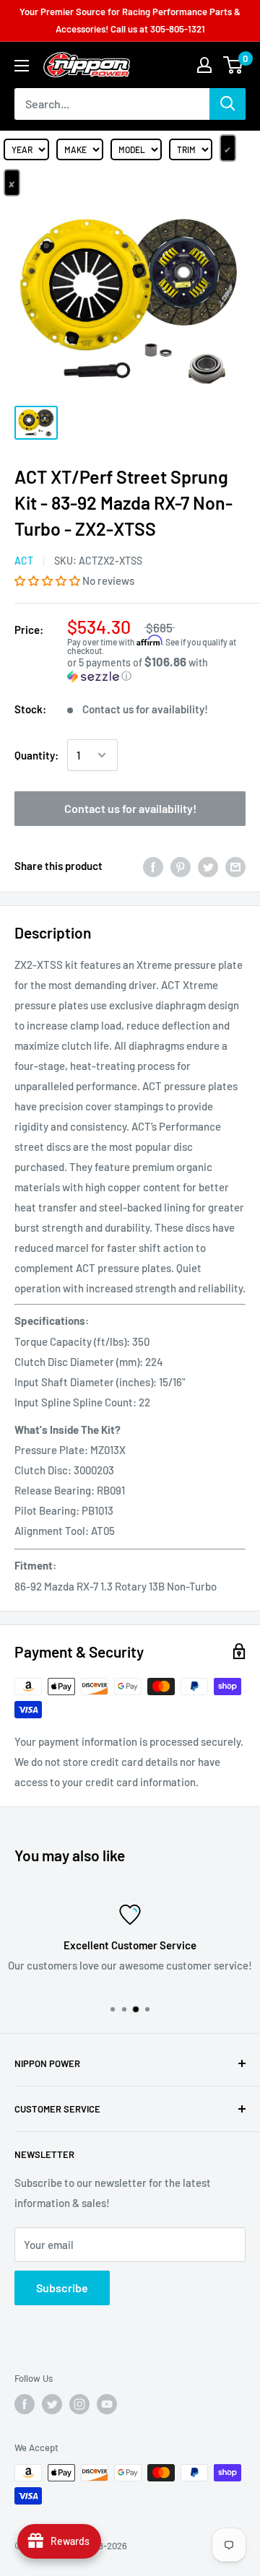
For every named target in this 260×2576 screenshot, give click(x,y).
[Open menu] (22, 66)
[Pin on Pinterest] (181, 866)
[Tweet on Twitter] (208, 866)
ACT (24, 561)
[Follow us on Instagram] (79, 2404)
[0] (234, 65)
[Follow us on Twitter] (52, 2404)
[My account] (204, 65)
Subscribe (62, 2288)
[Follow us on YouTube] (107, 2404)
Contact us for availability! (130, 808)
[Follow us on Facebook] (25, 2404)
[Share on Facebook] (153, 866)
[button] (48, 580)
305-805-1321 (178, 29)
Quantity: (36, 755)
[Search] (227, 104)
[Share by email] (235, 866)
